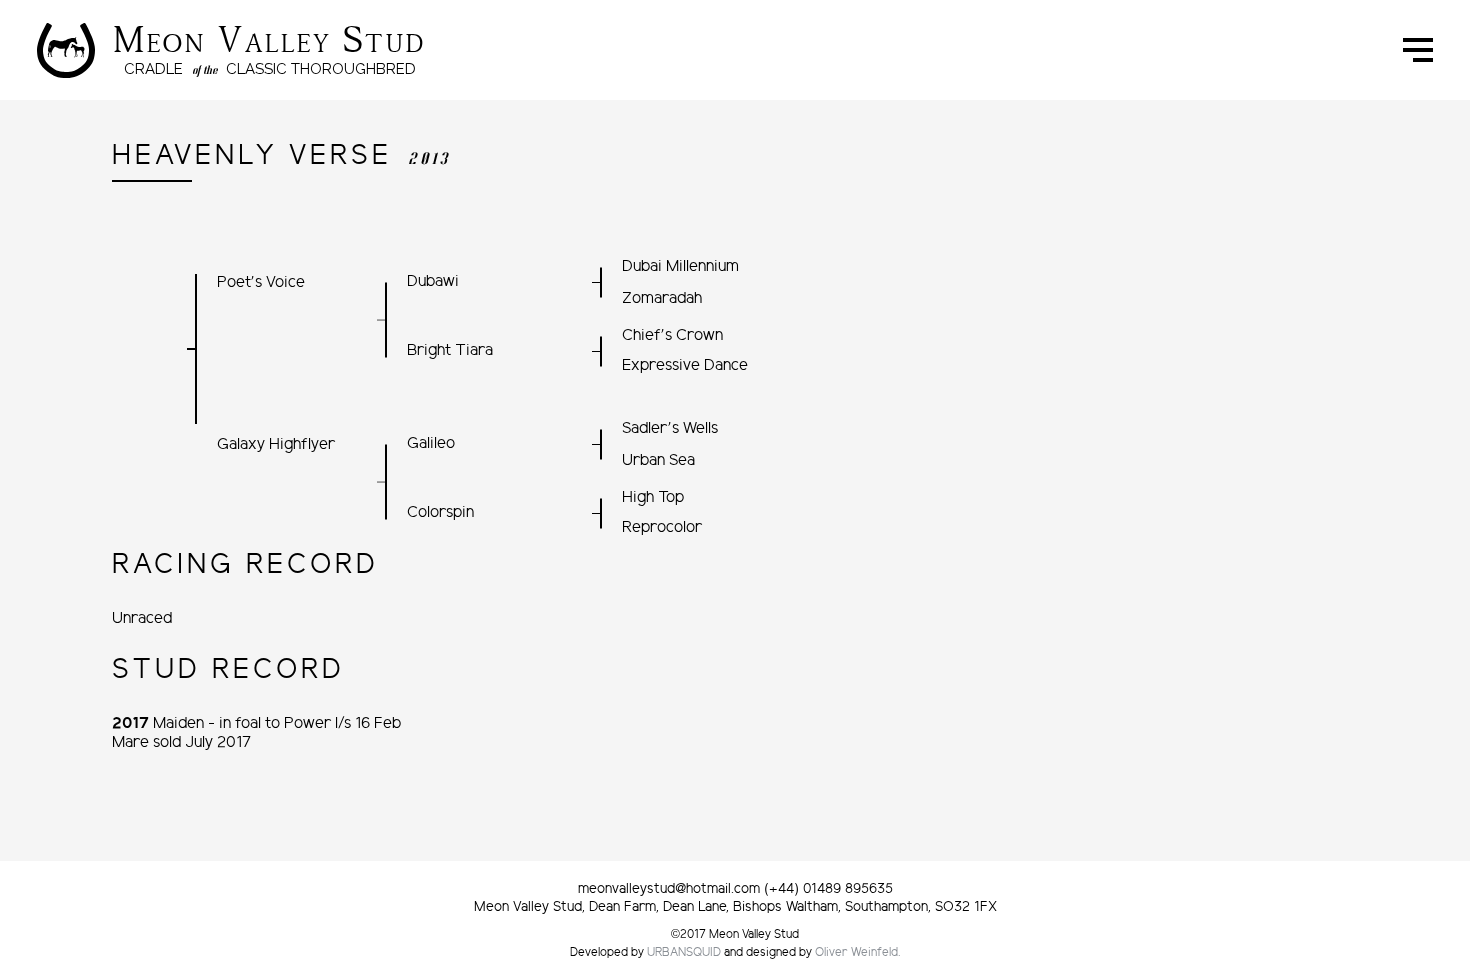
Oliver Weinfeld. (858, 953)
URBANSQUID (684, 953)
